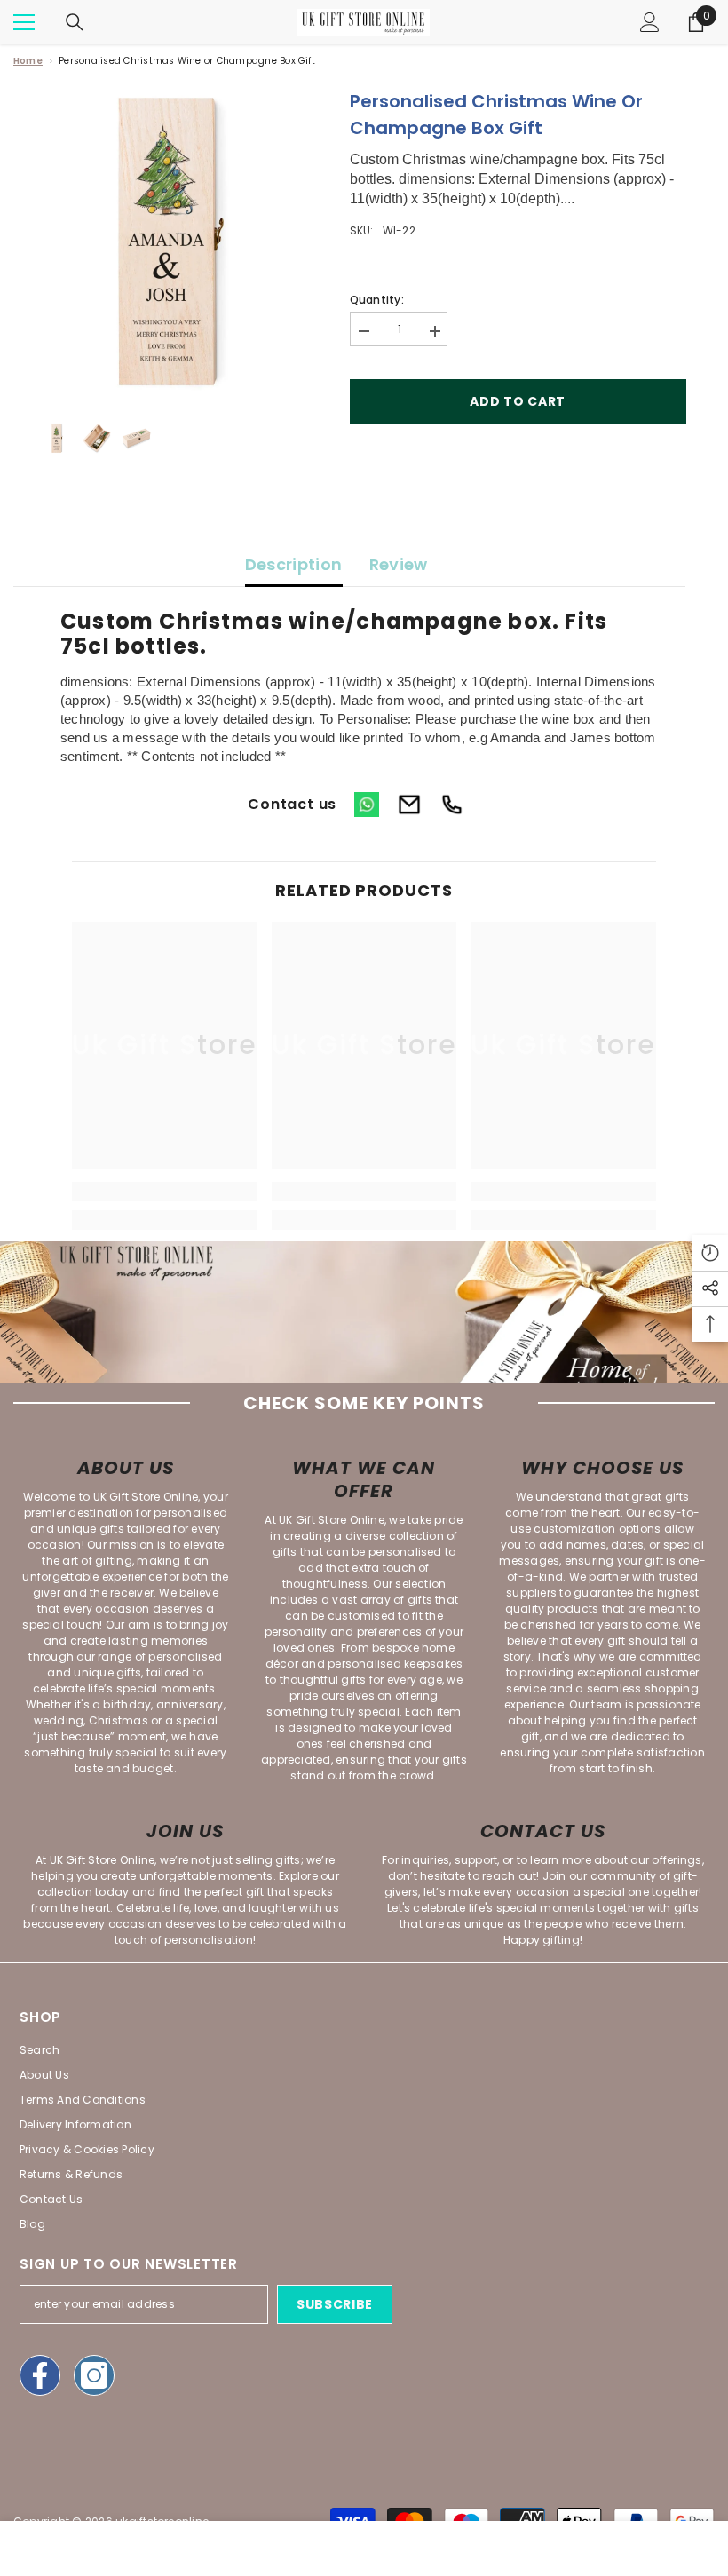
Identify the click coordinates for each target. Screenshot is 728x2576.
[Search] (75, 22)
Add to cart (518, 401)
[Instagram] (94, 2375)
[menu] (24, 22)
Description (294, 564)
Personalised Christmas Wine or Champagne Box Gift (187, 61)
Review (399, 564)
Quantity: (377, 300)
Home (28, 61)
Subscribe (335, 2304)
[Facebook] (40, 2375)
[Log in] (650, 22)
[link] (165, 1192)
